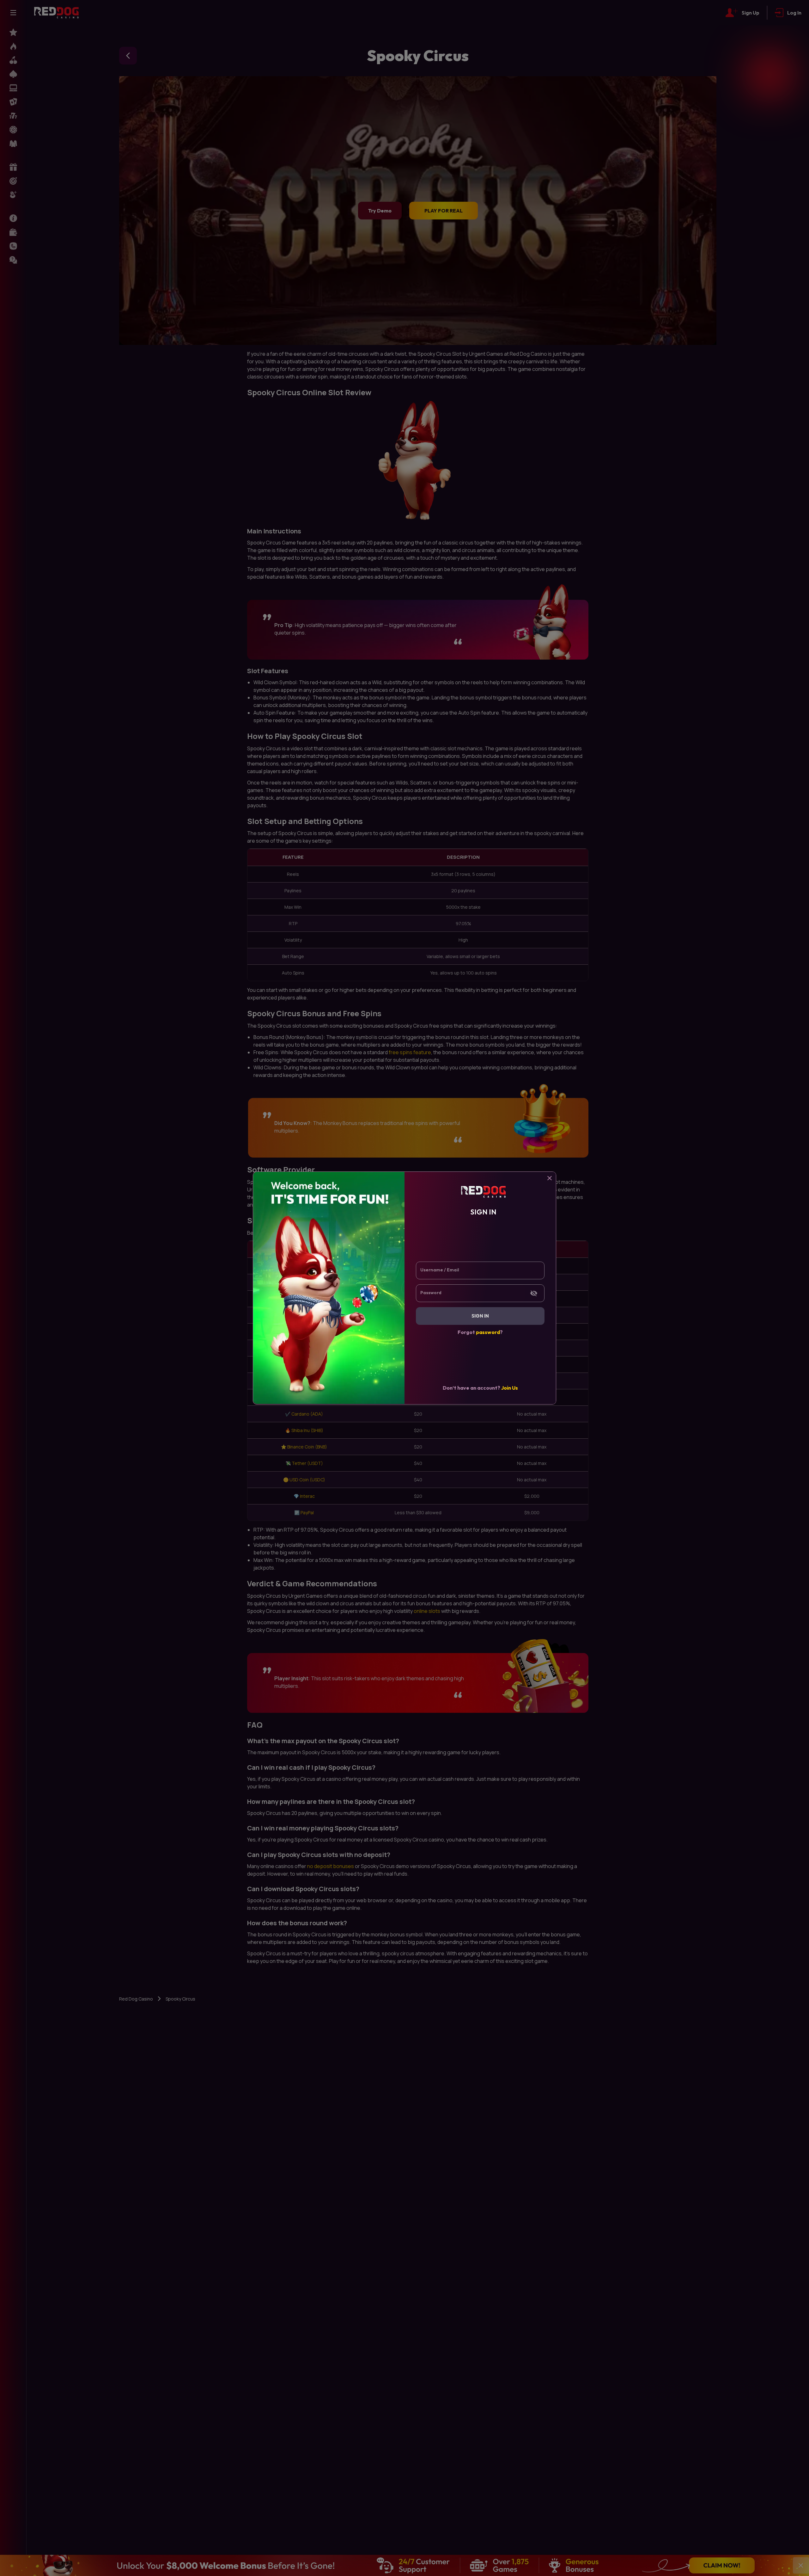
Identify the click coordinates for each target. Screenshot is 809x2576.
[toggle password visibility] (534, 1293)
